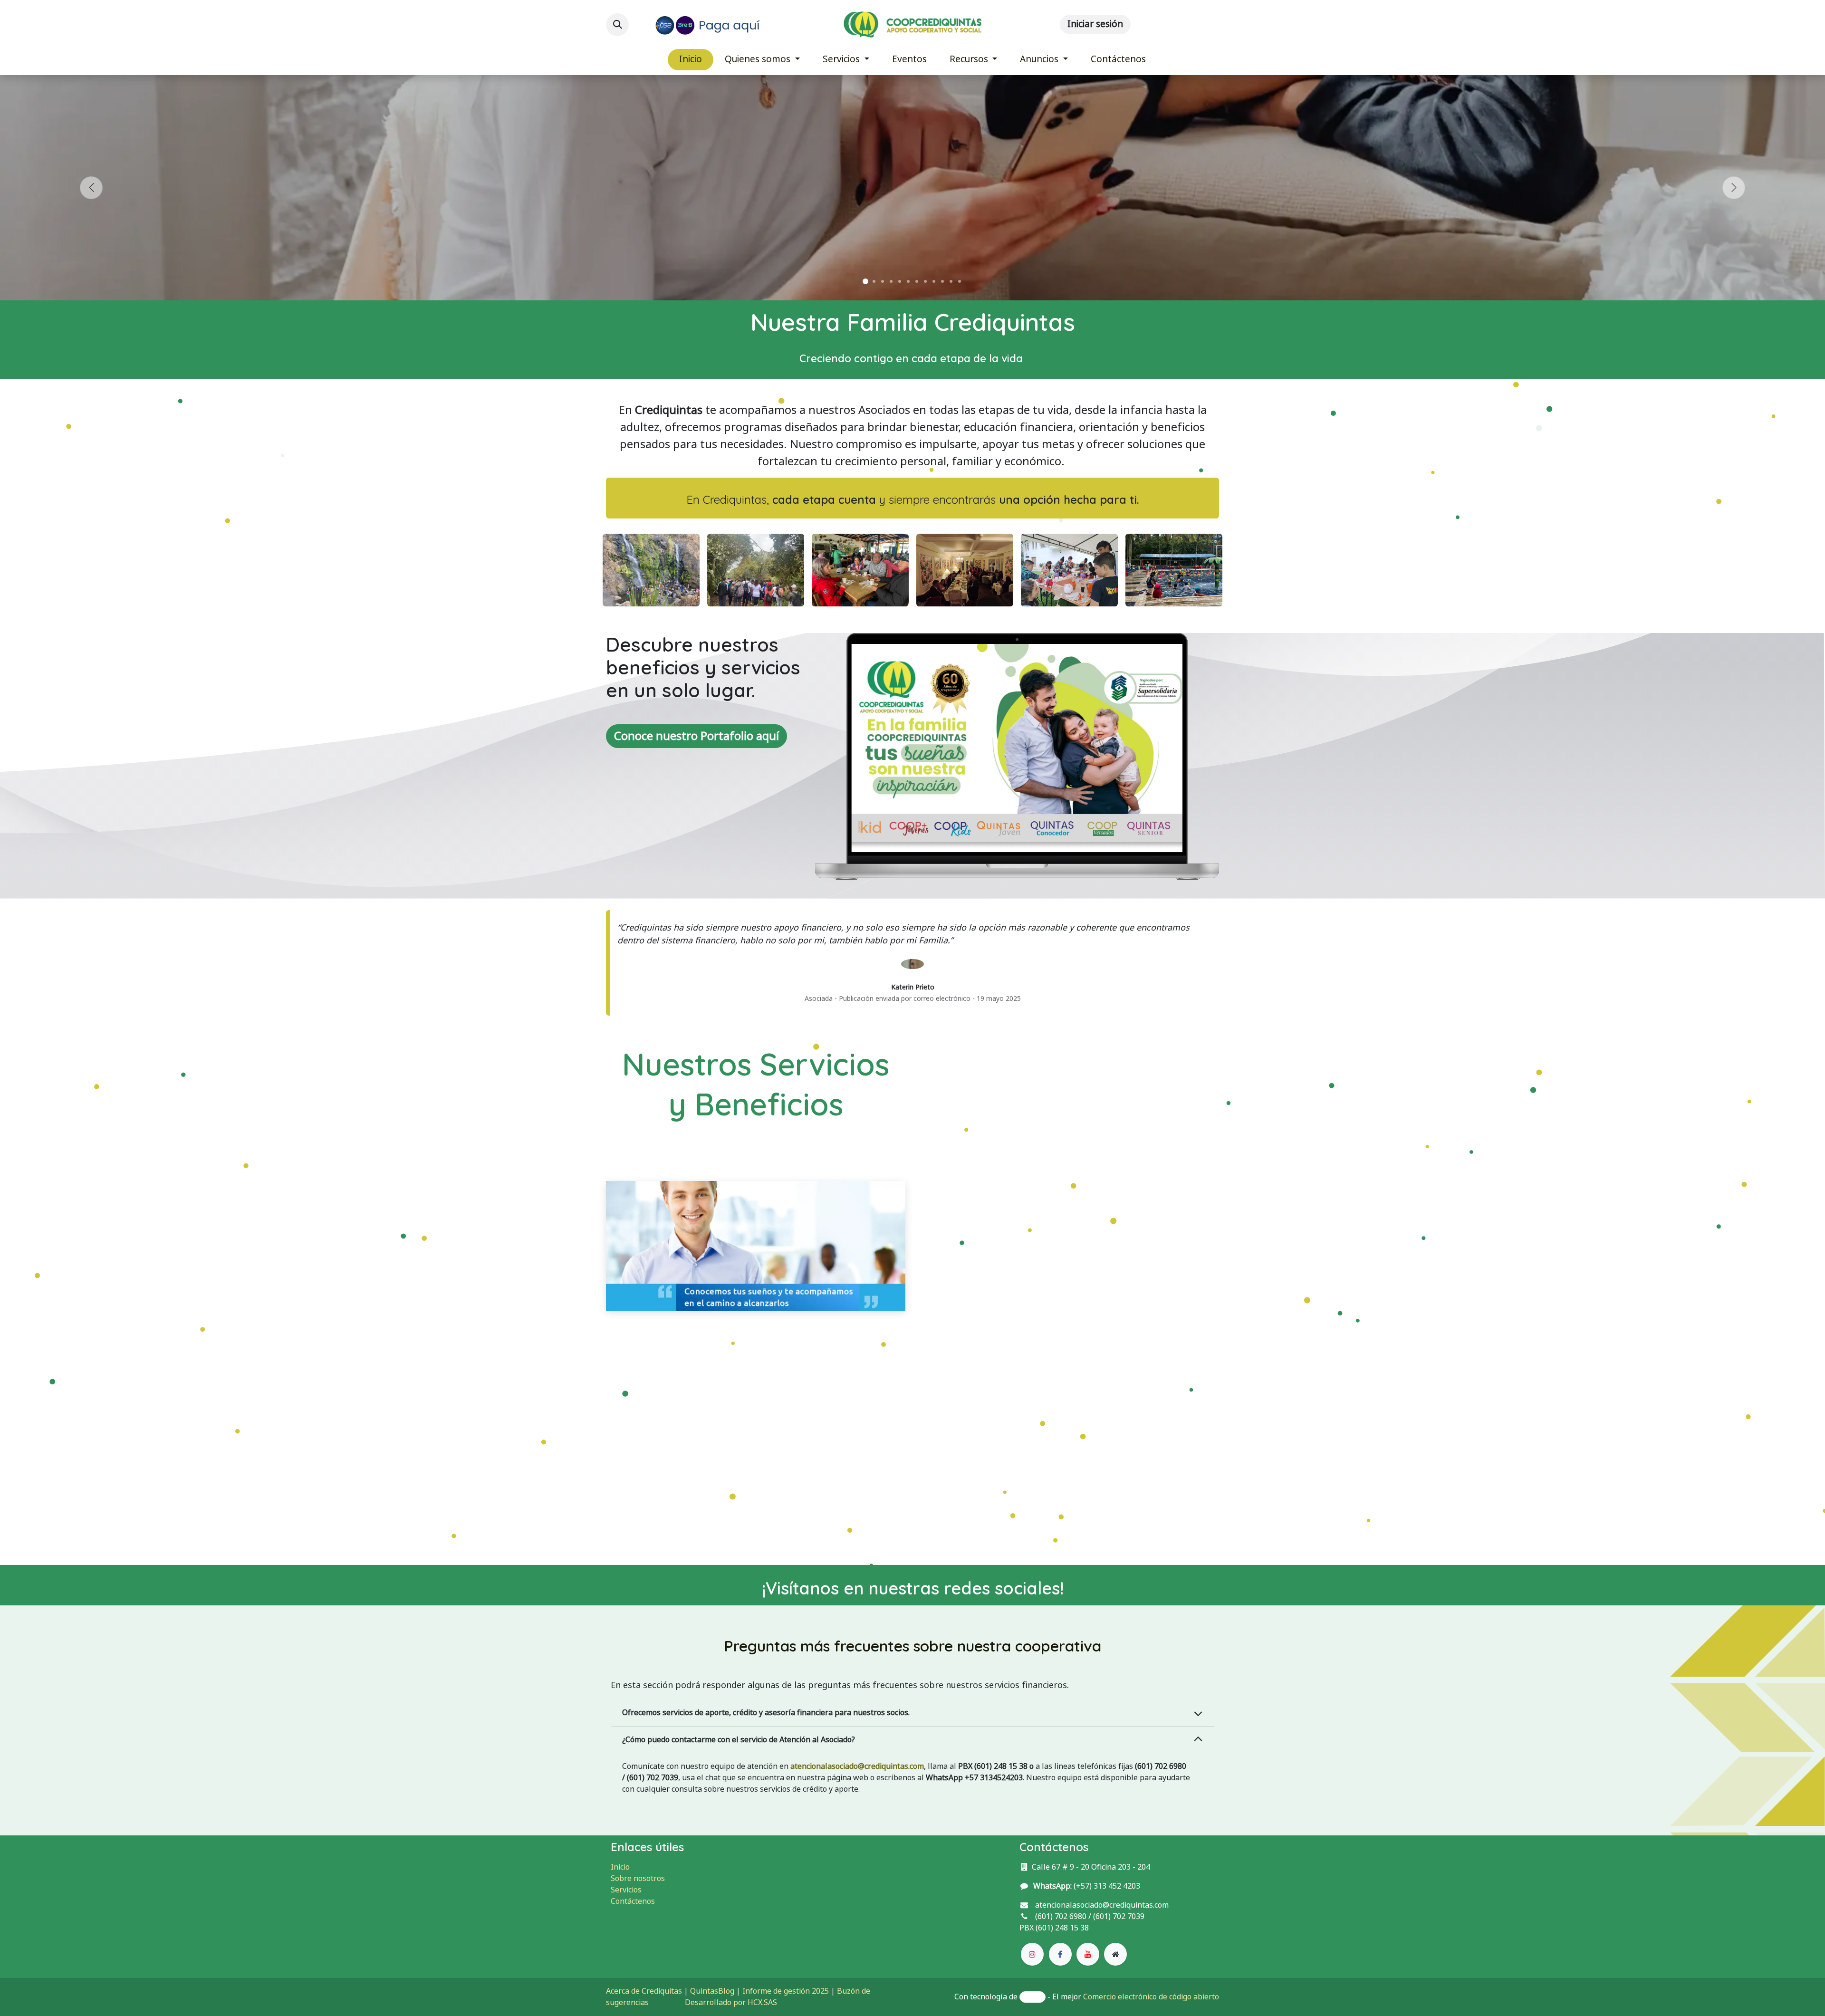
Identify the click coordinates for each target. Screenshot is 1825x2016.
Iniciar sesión (1095, 24)
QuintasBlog (712, 1991)
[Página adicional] (1115, 1954)
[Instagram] (1032, 1954)
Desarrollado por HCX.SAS (731, 2002)
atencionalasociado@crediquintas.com (857, 1766)
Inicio (620, 1867)
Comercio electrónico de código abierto (1151, 1997)
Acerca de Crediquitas (644, 1991)
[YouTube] (1088, 1954)
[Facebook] (1060, 1954)
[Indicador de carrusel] (865, 281)
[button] (617, 25)
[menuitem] (691, 60)
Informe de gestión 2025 (786, 1991)
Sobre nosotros (638, 1878)
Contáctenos (633, 1901)
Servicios (626, 1890)
